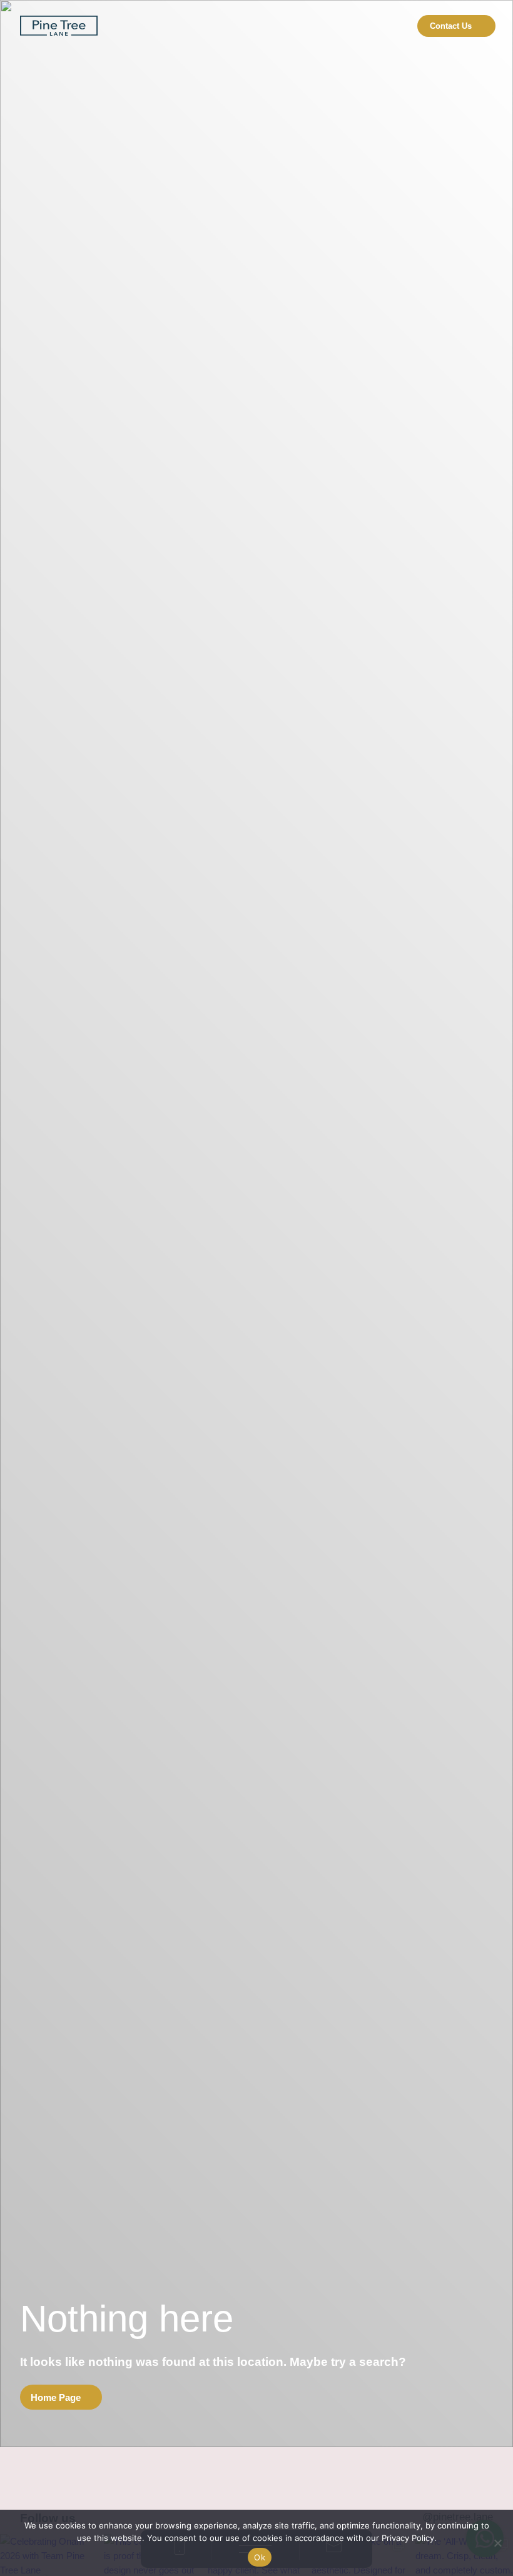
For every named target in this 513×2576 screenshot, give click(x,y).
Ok (260, 2557)
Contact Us (451, 26)
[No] (497, 2543)
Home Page (56, 2397)
